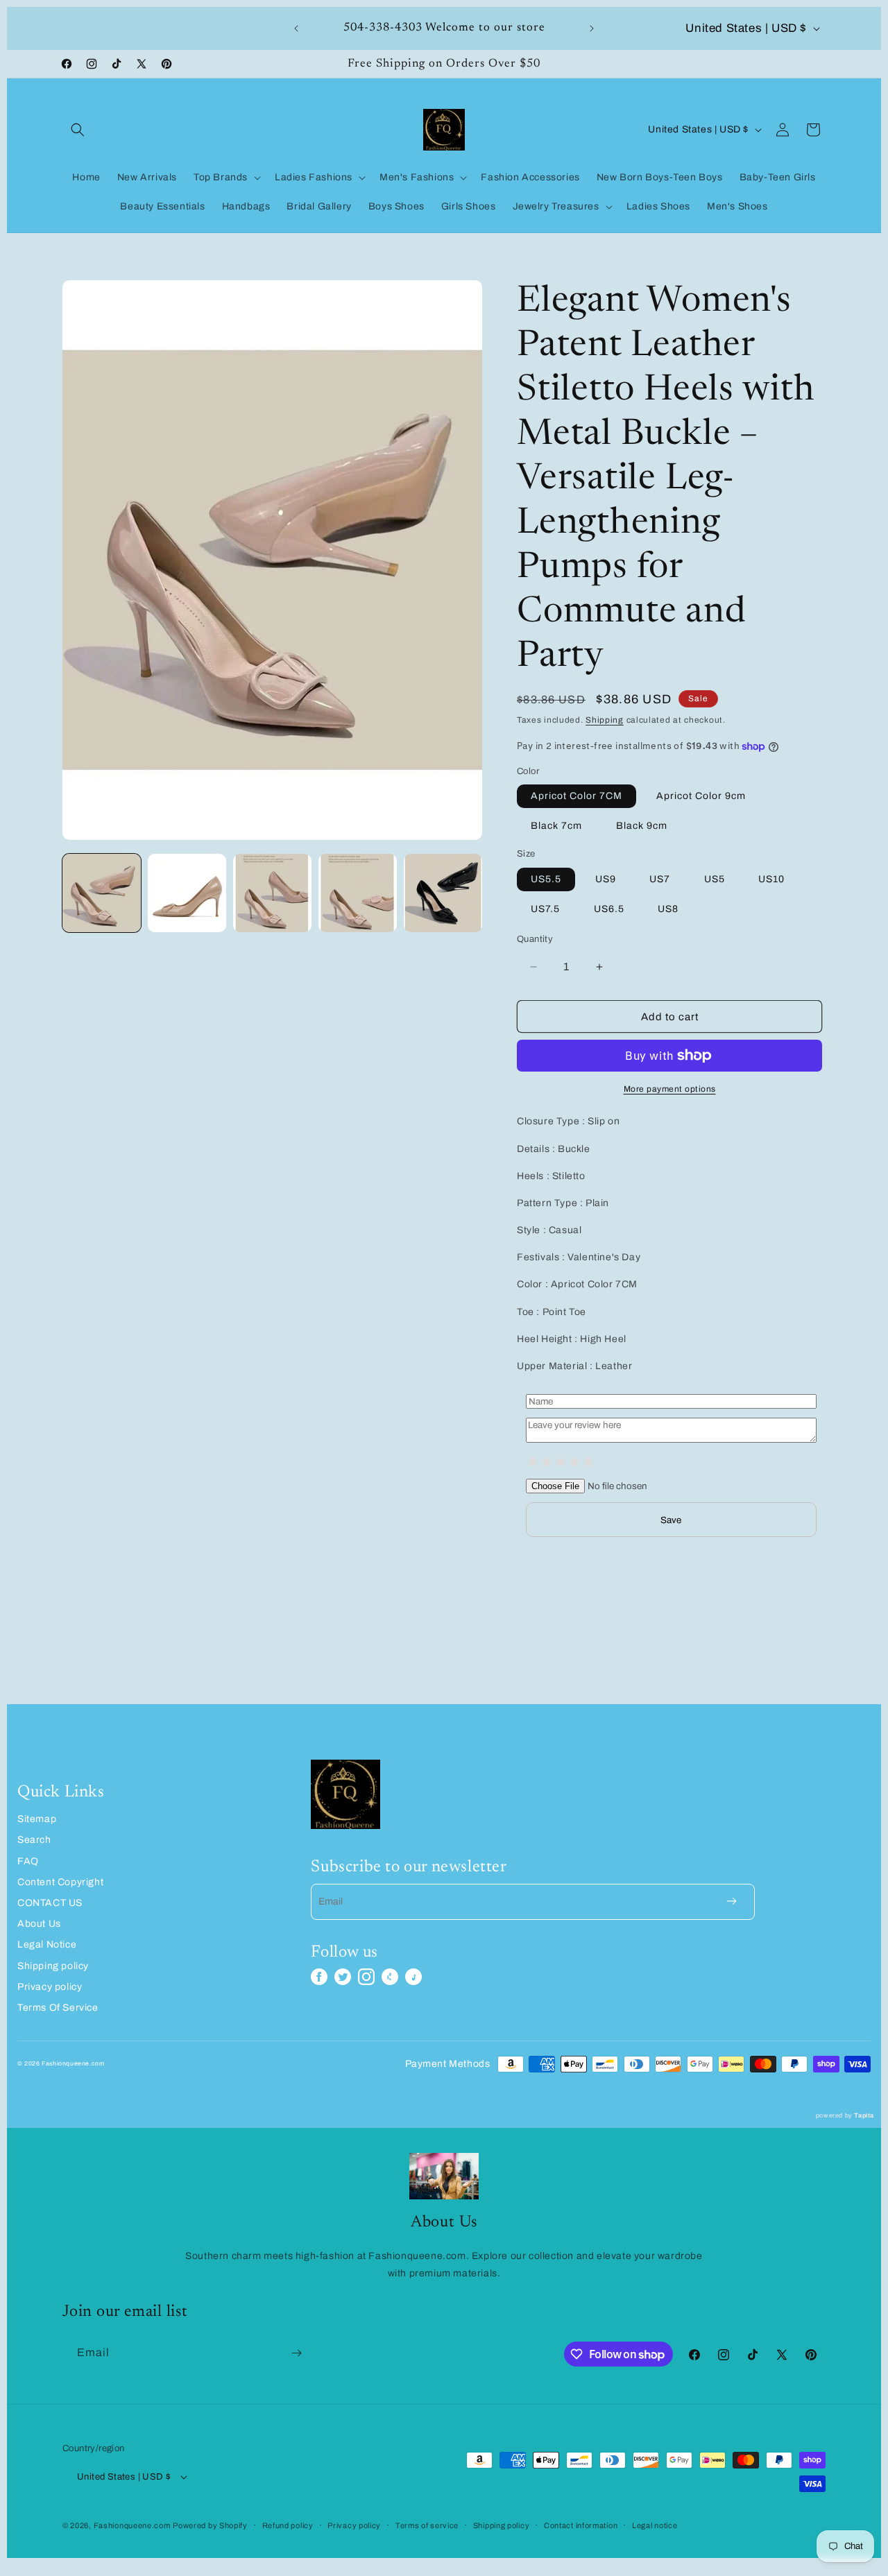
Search (34, 1840)
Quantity (535, 939)
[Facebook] (319, 1977)
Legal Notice (47, 1944)
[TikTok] (413, 1977)
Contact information (581, 2525)
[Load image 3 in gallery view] (272, 893)
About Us (39, 1924)
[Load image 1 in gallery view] (102, 893)
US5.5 (546, 879)
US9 (606, 879)
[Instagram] (366, 1977)
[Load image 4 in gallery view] (358, 893)
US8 (668, 909)
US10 (771, 879)
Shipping (605, 720)
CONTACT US (50, 1903)
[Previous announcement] (296, 28)
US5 (715, 879)
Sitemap (37, 1819)
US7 (660, 879)
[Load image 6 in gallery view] (443, 893)
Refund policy (288, 2525)
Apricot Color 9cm (701, 796)
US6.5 (609, 909)
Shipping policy (53, 1966)
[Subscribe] (296, 2353)
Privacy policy (50, 1987)
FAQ (28, 1861)
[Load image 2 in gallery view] (187, 893)
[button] (78, 130)
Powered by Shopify (210, 2525)
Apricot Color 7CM (577, 796)
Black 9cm (642, 826)
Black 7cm (556, 826)
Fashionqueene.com (132, 2525)
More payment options (670, 1089)
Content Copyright (60, 1882)
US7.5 (545, 909)
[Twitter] (343, 1977)
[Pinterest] (390, 1977)
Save (671, 1520)
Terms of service (427, 2525)
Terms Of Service (58, 2008)
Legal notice (655, 2525)
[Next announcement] (592, 28)
